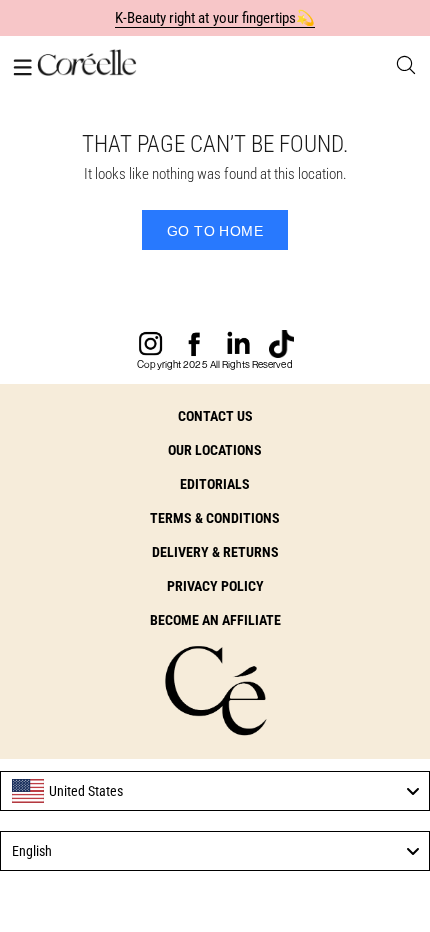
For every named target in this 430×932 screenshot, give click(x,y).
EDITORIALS (215, 484)
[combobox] (215, 791)
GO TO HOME (215, 231)
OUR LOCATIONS (215, 450)
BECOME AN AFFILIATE (215, 620)
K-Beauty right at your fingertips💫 (215, 18)
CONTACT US (215, 416)
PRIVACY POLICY (215, 586)
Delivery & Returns (215, 552)
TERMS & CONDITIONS (215, 518)
